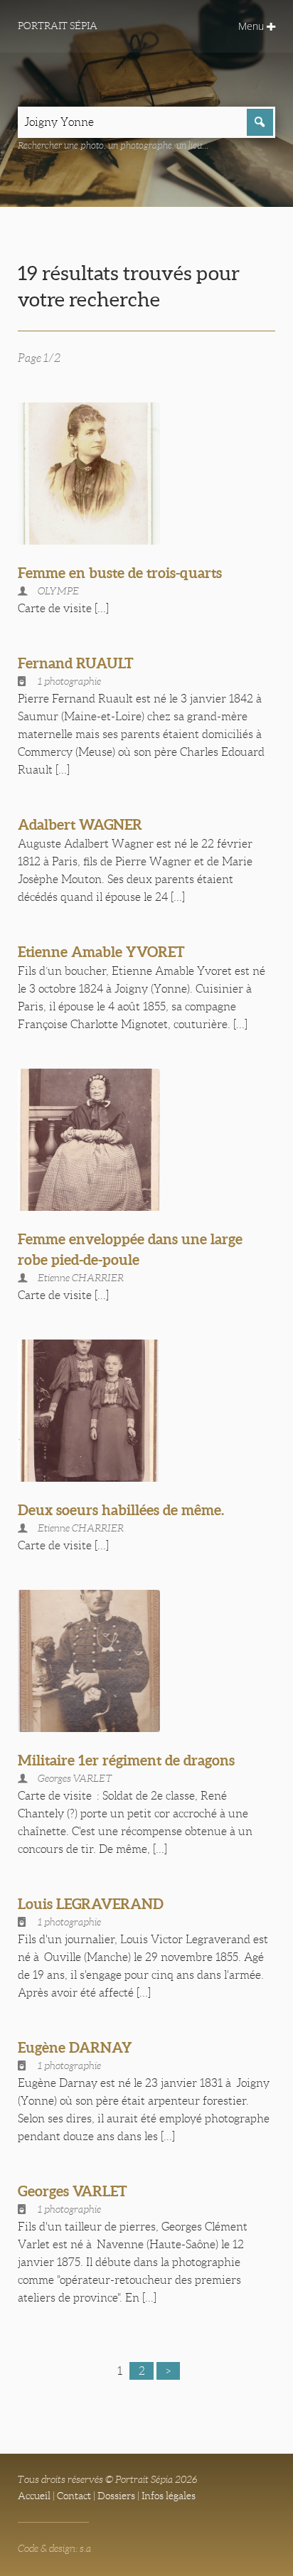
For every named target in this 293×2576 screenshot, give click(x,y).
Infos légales (169, 2496)
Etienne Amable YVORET (101, 952)
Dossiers (116, 2496)
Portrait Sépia (58, 26)
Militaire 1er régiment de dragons (126, 1760)
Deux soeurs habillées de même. (121, 1510)
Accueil (34, 2496)
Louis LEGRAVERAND (91, 1904)
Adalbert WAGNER (80, 824)
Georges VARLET (73, 2191)
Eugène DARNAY (75, 2047)
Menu (252, 26)
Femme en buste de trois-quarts (120, 573)
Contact (74, 2496)
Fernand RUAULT (76, 663)
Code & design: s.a (54, 2548)
